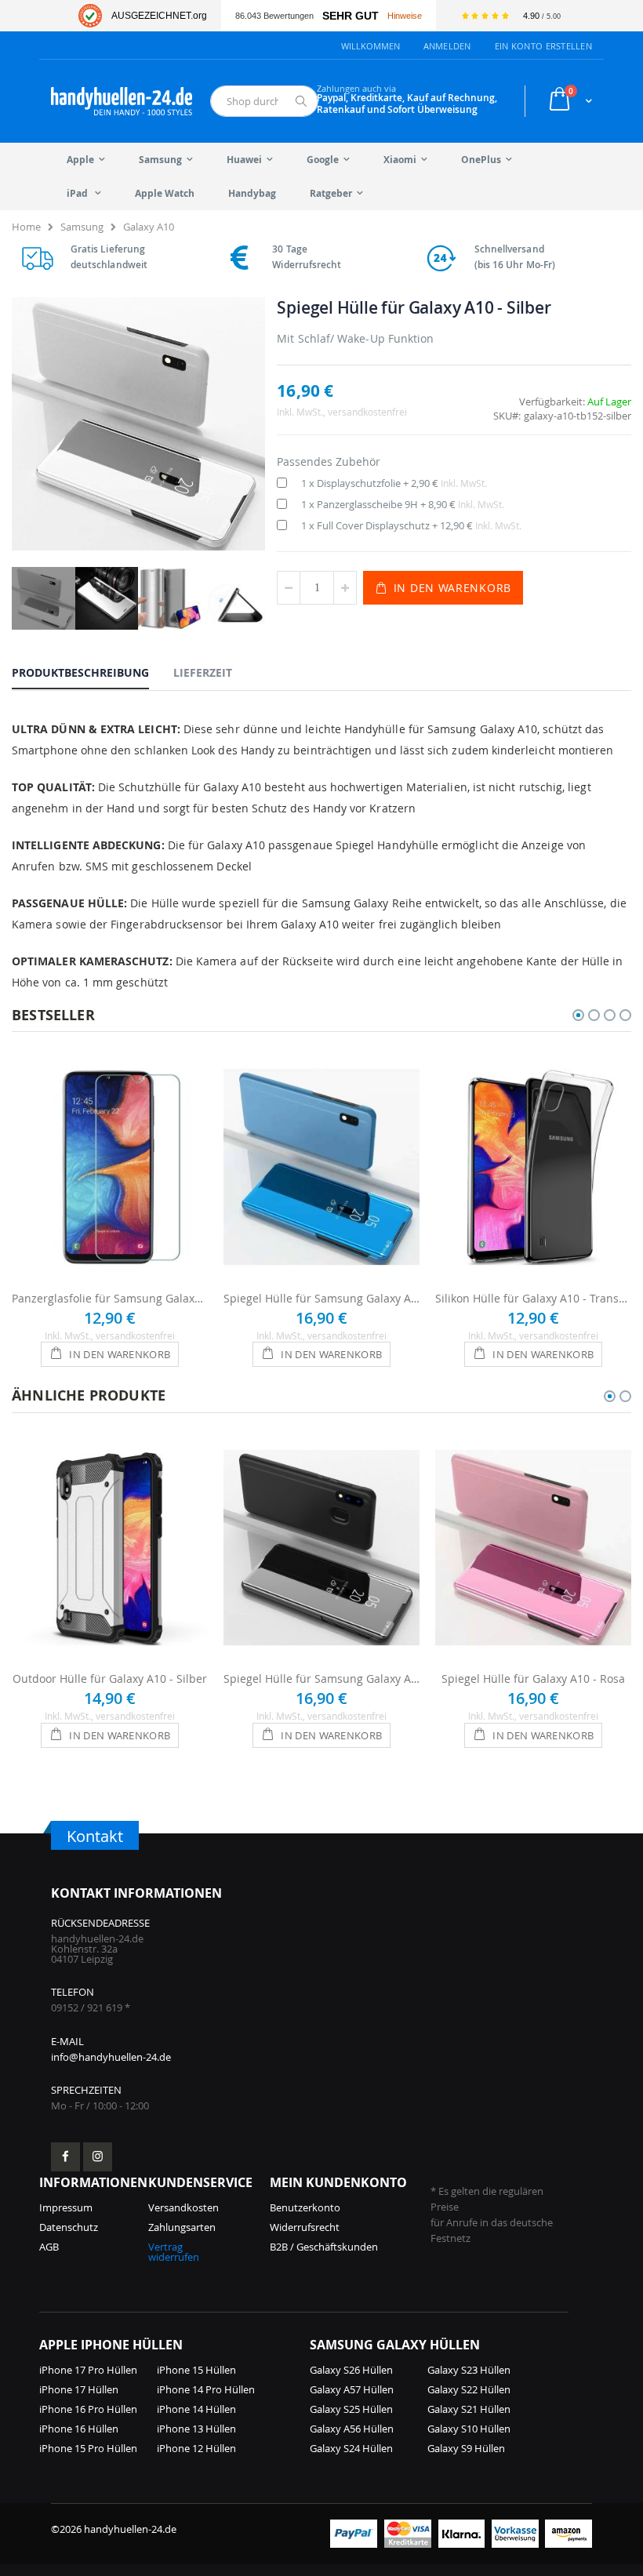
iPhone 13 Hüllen (196, 2429)
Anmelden (447, 46)
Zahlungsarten (182, 2227)
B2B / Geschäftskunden (324, 2247)
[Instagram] (98, 2157)
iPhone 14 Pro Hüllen (206, 2389)
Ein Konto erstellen (543, 46)
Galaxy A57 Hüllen (352, 2389)
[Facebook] (65, 2157)
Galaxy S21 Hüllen (469, 2409)
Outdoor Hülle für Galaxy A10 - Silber (110, 1679)
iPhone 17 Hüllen (79, 2389)
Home (26, 227)
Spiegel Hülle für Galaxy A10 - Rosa (533, 1679)
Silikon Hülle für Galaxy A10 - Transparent (533, 1298)
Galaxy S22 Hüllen (469, 2389)
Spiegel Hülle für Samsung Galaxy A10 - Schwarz (321, 1679)
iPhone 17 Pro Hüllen (88, 2370)
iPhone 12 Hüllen (196, 2448)
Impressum (66, 2207)
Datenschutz (69, 2227)
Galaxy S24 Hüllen (351, 2448)
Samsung (82, 227)
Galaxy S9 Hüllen (466, 2448)
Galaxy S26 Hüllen (351, 2370)
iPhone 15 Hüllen (196, 2370)
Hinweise (405, 16)
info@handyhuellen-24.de (111, 2057)
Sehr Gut (351, 16)
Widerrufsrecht (305, 2227)
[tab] (92, 672)
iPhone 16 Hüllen (79, 2429)
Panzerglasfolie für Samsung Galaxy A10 (110, 1298)
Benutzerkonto (305, 2207)
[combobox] (264, 101)
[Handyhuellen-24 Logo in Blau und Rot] (122, 101)
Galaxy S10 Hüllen (469, 2429)
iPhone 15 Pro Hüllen (88, 2448)
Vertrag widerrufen (174, 2252)
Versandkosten (183, 2207)
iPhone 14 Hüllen (196, 2409)
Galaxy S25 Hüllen (351, 2409)
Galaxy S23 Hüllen (469, 2370)
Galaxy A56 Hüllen (352, 2429)
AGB (49, 2247)
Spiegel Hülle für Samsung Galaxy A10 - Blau (321, 1298)
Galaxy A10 (149, 227)
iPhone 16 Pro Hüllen (88, 2409)
